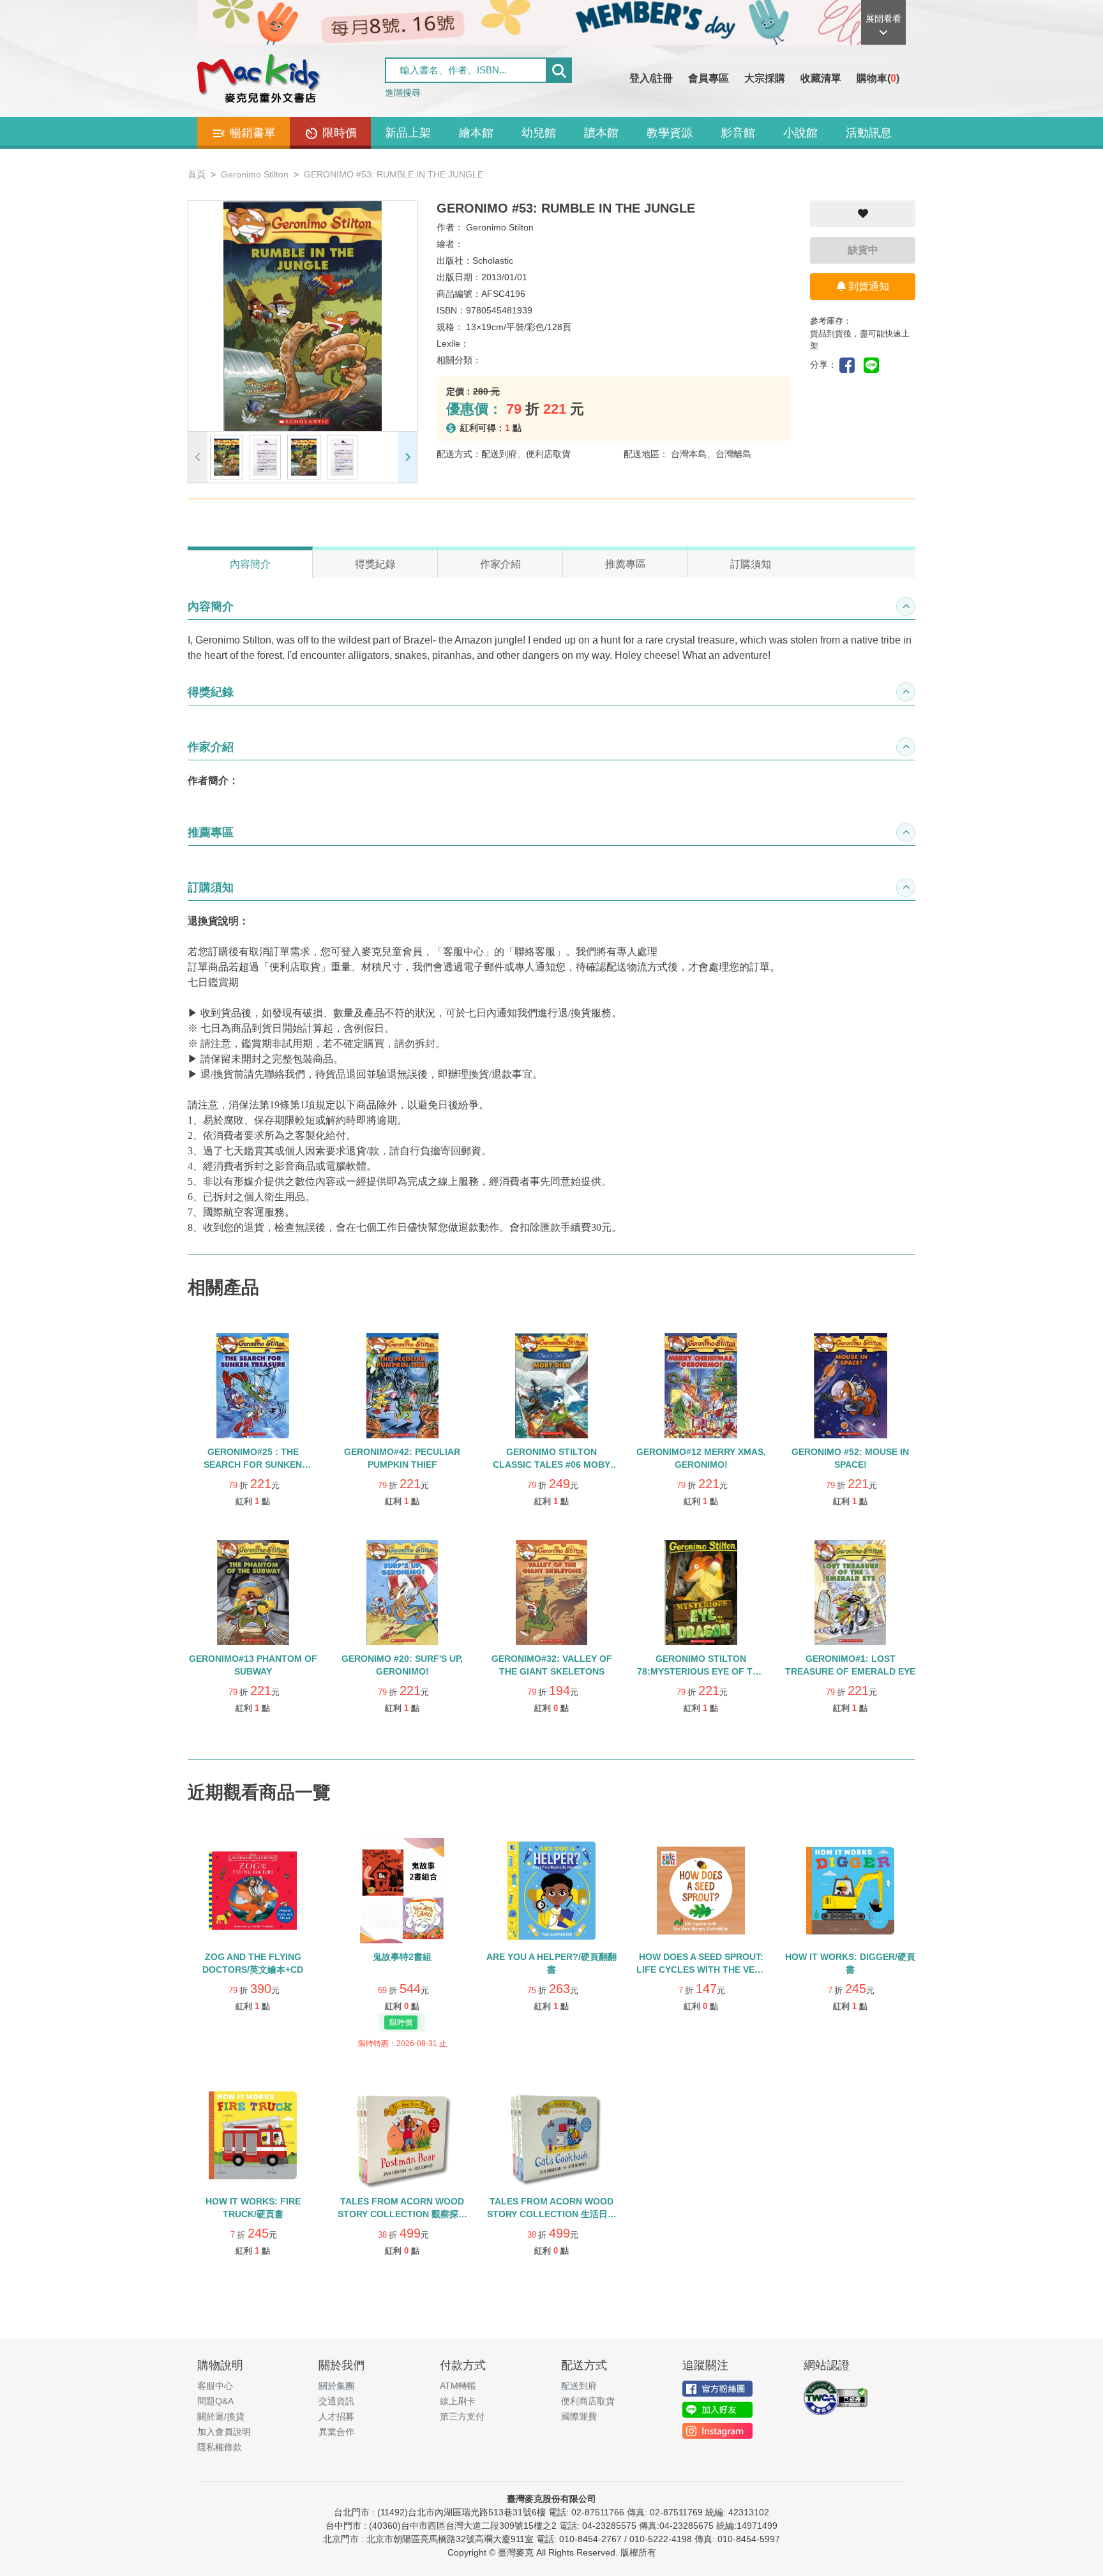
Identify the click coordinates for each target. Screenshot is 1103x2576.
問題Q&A (215, 2401)
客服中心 (215, 2386)
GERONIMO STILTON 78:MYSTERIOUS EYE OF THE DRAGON (701, 1671)
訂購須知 (751, 564)
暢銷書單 (251, 133)
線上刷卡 (458, 2401)
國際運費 (579, 2416)
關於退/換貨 (221, 2416)
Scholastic (493, 260)
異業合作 (336, 2432)
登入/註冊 (651, 78)
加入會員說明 (224, 2432)
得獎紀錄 (375, 564)
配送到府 (579, 2386)
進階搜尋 (403, 93)
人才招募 (336, 2416)
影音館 (738, 133)
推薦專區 (626, 564)
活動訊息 (869, 133)
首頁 (197, 174)
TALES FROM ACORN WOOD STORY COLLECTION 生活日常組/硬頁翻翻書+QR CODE (552, 2214)
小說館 (800, 133)
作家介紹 (500, 564)
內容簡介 (250, 564)
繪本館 (476, 133)
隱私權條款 (220, 2447)
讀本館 (601, 133)
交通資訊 (336, 2401)
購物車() (878, 78)
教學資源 (670, 133)
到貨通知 (867, 286)
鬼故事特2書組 (402, 1957)
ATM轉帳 (458, 2386)
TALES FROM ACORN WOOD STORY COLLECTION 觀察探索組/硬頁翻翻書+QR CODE (402, 2214)
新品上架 (408, 133)
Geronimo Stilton (255, 174)
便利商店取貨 (588, 2401)
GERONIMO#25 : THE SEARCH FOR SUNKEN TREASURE (253, 1465)
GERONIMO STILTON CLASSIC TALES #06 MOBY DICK (551, 1465)
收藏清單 (821, 78)
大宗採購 (765, 78)
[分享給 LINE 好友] (874, 364)
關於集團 (336, 2386)
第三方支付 (462, 2416)
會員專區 (709, 78)
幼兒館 (539, 133)
